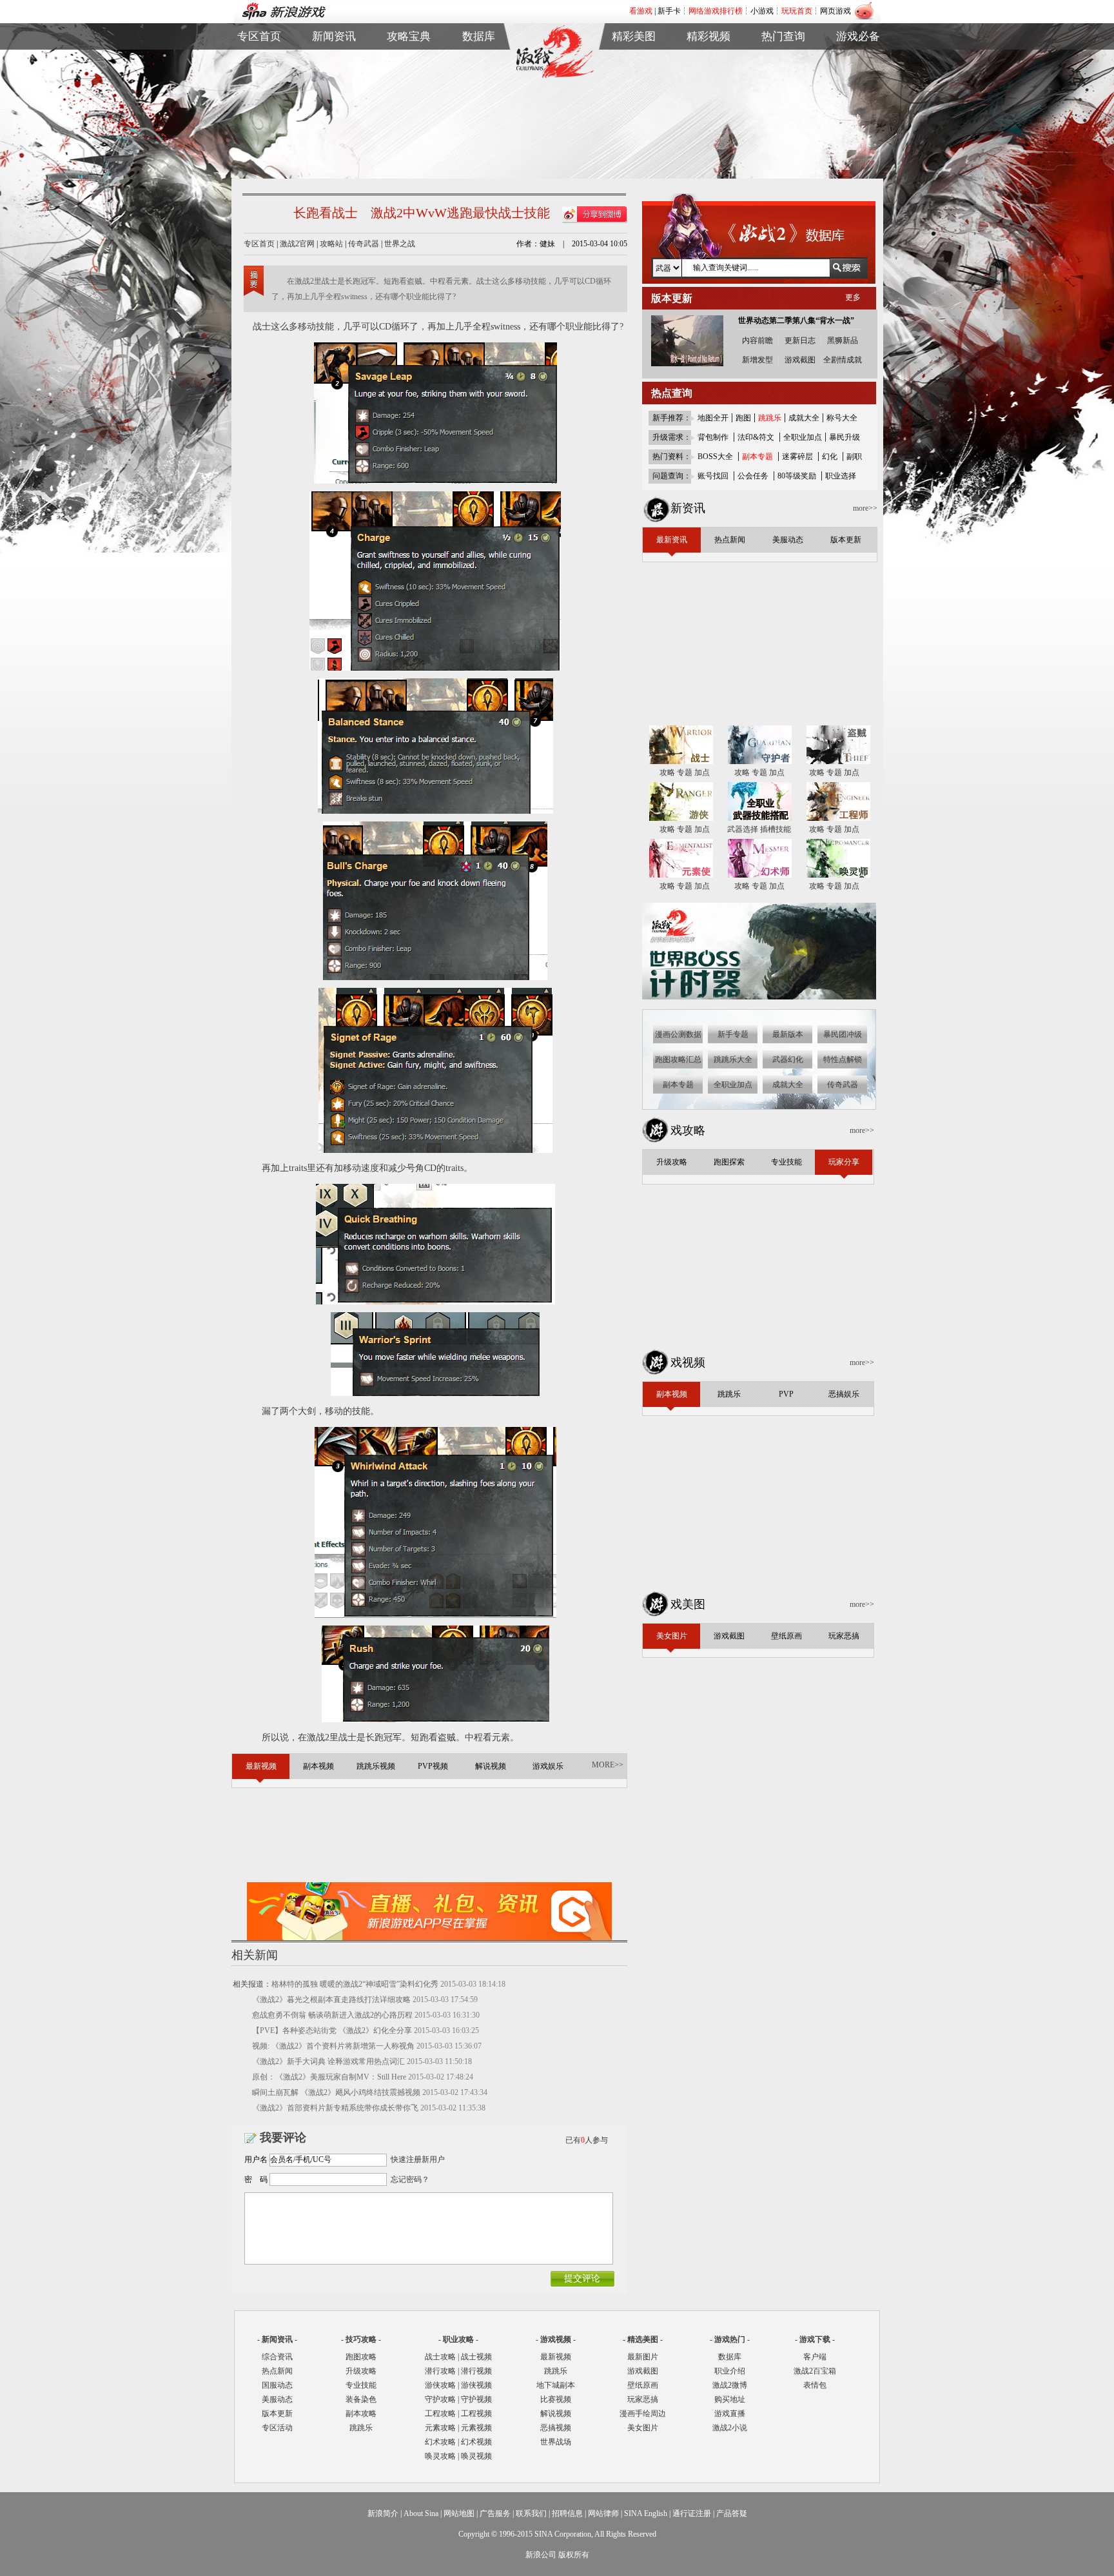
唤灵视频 (476, 2456)
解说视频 (708, 105)
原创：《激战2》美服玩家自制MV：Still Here (329, 2077)
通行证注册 (692, 2513)
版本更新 (334, 105)
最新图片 (643, 2357)
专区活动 (277, 2428)
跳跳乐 (361, 2428)
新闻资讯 (334, 36)
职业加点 (409, 91)
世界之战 (400, 244)
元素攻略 (440, 2428)
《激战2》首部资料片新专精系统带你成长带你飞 (335, 2108)
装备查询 (479, 61)
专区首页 (259, 61)
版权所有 (574, 2555)
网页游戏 (835, 11)
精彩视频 (708, 36)
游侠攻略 (440, 2385)
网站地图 (459, 2513)
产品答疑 (732, 2513)
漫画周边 (634, 120)
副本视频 (708, 61)
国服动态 (277, 2385)
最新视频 (556, 2357)
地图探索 (409, 120)
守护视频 (476, 2399)
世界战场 (556, 2442)
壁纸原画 (634, 91)
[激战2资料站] (554, 75)
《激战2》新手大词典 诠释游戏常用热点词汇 (328, 2061)
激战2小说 (730, 2428)
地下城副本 (556, 2385)
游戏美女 (634, 61)
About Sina (421, 2513)
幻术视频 (476, 2442)
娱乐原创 (708, 120)
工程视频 (476, 2414)
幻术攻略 (440, 2442)
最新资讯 (334, 61)
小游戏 (762, 11)
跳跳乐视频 (708, 76)
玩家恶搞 (634, 105)
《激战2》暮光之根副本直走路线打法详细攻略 (331, 2000)
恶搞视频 (556, 2428)
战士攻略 (440, 2357)
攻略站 (331, 244)
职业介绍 (409, 76)
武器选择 (743, 829)
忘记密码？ (410, 2179)
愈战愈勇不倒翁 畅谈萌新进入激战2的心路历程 (332, 2015)
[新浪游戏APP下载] (429, 1938)
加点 (702, 772)
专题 (685, 772)
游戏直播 (783, 91)
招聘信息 (567, 2513)
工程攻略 (440, 2414)
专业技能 (361, 2385)
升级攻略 (361, 2371)
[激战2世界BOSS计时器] (760, 997)
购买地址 (783, 76)
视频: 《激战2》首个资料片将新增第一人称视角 (333, 2046)
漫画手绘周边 (643, 2414)
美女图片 (643, 2428)
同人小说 (783, 105)
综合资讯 (277, 2357)
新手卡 (669, 11)
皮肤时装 (479, 76)
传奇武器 (364, 244)
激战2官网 (297, 244)
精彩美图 (634, 36)
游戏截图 (634, 76)
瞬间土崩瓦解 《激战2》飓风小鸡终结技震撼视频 (336, 2092)
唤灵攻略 (440, 2456)
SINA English (646, 2513)
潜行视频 (476, 2371)
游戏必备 (858, 36)
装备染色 (361, 2399)
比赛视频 (556, 2399)
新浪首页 (259, 105)
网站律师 (603, 2513)
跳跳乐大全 (409, 105)
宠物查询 (479, 105)
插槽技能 (776, 829)
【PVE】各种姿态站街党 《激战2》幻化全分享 (332, 2030)
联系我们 (531, 2513)
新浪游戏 (259, 91)
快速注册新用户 (418, 2159)
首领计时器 (858, 76)
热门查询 (783, 36)
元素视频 (476, 2428)
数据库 (479, 36)
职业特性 (479, 91)
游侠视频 (476, 2385)
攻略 (667, 772)
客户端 (858, 61)
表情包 (858, 91)
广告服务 (495, 2513)
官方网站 (259, 76)
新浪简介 (383, 2513)
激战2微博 (784, 61)
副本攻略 (361, 2414)
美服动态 (334, 91)
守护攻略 (440, 2399)
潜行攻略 (440, 2371)
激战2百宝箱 (815, 2371)
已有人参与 (587, 2140)
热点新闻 (334, 76)
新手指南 (409, 61)
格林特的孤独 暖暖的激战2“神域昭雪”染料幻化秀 (355, 1984)
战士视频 (476, 2357)
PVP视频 (708, 91)
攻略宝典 (409, 36)
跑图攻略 (361, 2357)
